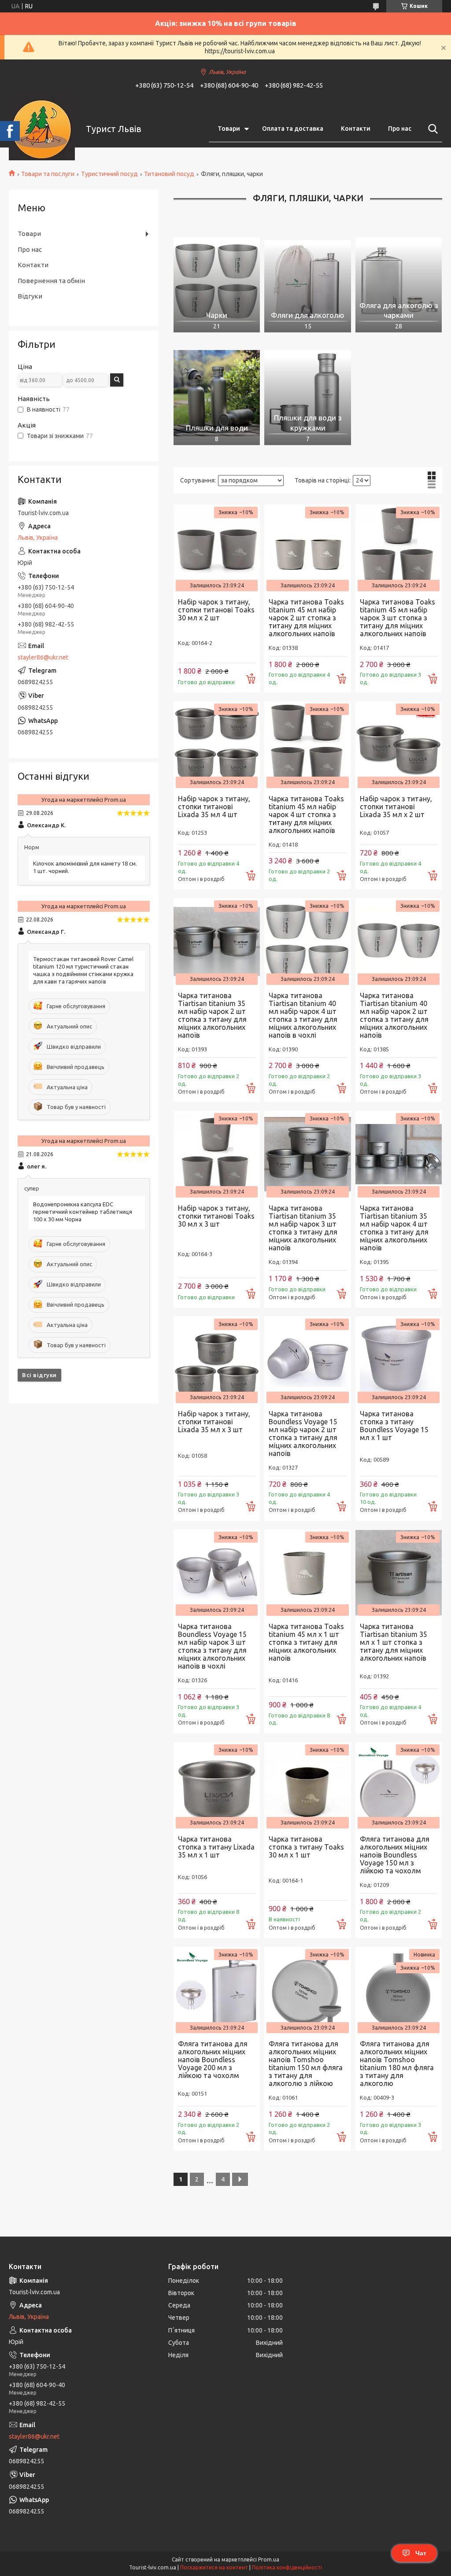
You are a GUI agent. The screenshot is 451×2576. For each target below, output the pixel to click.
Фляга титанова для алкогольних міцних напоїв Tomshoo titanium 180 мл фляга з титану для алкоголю (397, 2064)
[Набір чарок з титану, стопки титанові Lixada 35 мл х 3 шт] (217, 1360)
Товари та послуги (48, 174)
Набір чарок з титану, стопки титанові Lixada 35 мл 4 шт (214, 807)
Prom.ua (269, 2559)
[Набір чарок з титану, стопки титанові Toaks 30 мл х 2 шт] (217, 548)
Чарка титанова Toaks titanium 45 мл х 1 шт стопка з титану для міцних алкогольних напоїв (306, 1642)
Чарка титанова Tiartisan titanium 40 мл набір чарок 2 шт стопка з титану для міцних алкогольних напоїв (394, 1015)
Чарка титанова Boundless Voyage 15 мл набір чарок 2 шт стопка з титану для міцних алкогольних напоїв (303, 1434)
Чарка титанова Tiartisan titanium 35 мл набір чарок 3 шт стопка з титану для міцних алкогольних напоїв (303, 1228)
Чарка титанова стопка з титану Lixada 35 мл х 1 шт (216, 1847)
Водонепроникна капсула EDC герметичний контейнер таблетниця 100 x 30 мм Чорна (83, 1212)
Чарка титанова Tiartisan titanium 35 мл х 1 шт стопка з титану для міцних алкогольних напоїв (394, 1642)
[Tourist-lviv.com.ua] (42, 129)
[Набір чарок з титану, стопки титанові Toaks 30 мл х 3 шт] (217, 1154)
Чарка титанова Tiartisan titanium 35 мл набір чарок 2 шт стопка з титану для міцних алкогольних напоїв (212, 1015)
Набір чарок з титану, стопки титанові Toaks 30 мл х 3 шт (216, 1216)
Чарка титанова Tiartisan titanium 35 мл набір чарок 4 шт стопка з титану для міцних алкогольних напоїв (394, 1228)
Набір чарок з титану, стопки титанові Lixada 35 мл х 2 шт (396, 807)
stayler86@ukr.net (43, 657)
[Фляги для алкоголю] (307, 280)
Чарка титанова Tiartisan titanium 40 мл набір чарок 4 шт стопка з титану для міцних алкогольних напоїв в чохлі (303, 1015)
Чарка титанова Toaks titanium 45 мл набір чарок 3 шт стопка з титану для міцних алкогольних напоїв (397, 618)
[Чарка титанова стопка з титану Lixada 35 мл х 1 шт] (217, 1785)
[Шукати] (431, 129)
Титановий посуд (169, 174)
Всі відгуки (39, 1375)
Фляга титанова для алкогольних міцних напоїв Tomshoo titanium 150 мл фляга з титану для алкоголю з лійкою (306, 2064)
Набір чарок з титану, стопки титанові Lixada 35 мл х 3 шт (214, 1422)
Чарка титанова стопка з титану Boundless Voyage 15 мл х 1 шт (394, 1426)
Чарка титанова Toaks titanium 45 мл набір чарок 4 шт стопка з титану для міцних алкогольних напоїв (306, 814)
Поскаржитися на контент (214, 2567)
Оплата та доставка (293, 129)
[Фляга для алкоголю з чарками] (399, 280)
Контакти (356, 129)
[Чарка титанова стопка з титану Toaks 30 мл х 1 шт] (307, 1785)
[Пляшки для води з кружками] (307, 393)
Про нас (400, 129)
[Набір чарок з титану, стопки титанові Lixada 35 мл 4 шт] (217, 744)
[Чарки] (217, 280)
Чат (421, 2553)
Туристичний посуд (109, 174)
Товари (229, 129)
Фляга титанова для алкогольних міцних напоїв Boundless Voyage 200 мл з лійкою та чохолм (213, 2060)
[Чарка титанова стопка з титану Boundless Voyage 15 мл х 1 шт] (399, 1360)
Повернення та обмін (51, 281)
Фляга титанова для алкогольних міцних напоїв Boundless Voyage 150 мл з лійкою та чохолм (395, 1855)
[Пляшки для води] (217, 393)
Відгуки (30, 296)
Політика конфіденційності (287, 2567)
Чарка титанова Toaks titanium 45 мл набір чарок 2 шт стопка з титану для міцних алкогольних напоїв (306, 618)
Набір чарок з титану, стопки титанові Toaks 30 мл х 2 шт (216, 610)
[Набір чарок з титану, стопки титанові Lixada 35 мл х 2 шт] (399, 744)
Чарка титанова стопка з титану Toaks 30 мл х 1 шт (306, 1847)
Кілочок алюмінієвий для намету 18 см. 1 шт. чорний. (85, 867)
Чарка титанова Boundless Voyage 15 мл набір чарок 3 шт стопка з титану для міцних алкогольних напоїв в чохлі (212, 1646)
